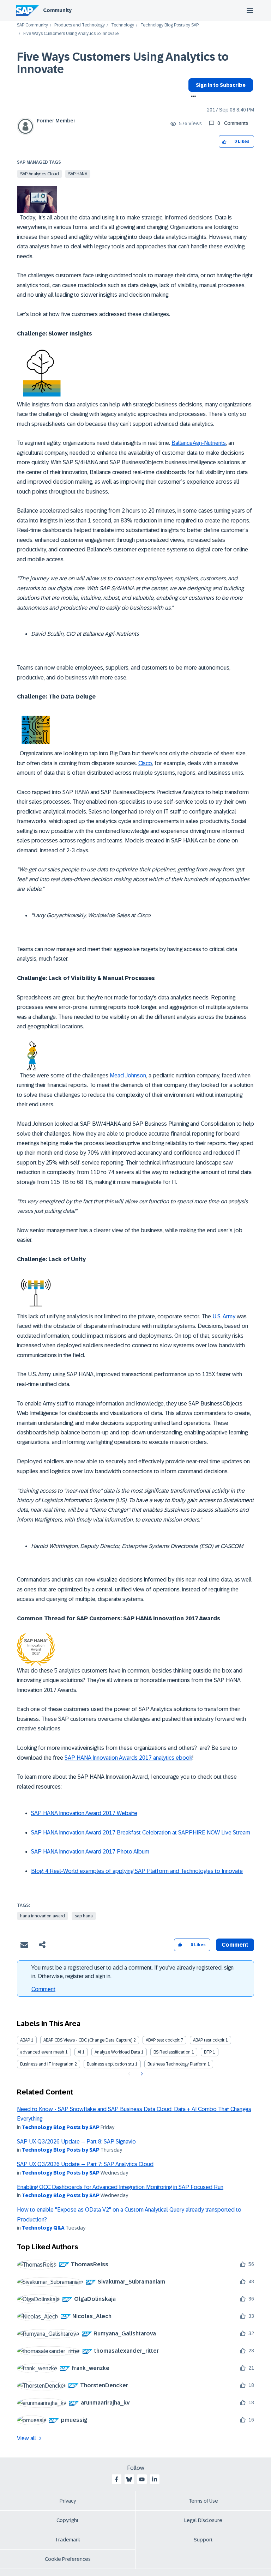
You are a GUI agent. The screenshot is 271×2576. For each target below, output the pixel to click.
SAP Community (32, 25)
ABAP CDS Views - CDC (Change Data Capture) (88, 2040)
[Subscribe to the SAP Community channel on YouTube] (142, 2479)
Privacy (68, 2501)
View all (26, 2438)
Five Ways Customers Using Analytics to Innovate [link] (71, 34)
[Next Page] (141, 2074)
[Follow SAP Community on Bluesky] (129, 2479)
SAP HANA (78, 174)
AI (79, 2052)
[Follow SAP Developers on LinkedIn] (155, 2479)
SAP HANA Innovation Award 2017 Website (84, 1813)
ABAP (25, 2040)
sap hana (84, 1916)
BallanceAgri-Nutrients (199, 443)
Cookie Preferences (68, 2559)
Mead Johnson (128, 1075)
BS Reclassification (172, 2052)
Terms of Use (203, 2501)
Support (203, 2540)
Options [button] (192, 97)
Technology (123, 25)
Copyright (68, 2520)
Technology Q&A (43, 2228)
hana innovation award (43, 1916)
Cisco (145, 763)
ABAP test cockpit (163, 2040)
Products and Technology (80, 25)
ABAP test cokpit (209, 2040)
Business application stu (110, 2064)
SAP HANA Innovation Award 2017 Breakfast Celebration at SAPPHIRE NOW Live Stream (141, 1833)
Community (57, 10)
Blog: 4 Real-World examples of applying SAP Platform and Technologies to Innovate (137, 1871)
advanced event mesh (42, 2052)
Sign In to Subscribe (221, 85)
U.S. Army (224, 1316)
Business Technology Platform (177, 2064)
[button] (225, 142)
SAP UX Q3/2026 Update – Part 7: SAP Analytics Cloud (85, 2164)
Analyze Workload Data (117, 2052)
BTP (208, 2052)
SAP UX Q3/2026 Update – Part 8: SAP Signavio (76, 2142)
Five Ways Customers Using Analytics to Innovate (123, 63)
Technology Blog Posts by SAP (170, 25)
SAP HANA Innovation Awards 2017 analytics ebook (128, 1758)
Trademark (68, 2540)
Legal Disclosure (203, 2520)
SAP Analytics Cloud (40, 174)
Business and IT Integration (47, 2064)
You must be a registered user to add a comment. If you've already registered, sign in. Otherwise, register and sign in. (133, 1972)
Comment (43, 1989)
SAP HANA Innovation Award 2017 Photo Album (90, 1852)
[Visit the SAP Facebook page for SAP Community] (116, 2479)
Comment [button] (235, 1945)
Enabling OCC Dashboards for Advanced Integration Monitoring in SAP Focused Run (120, 2187)
